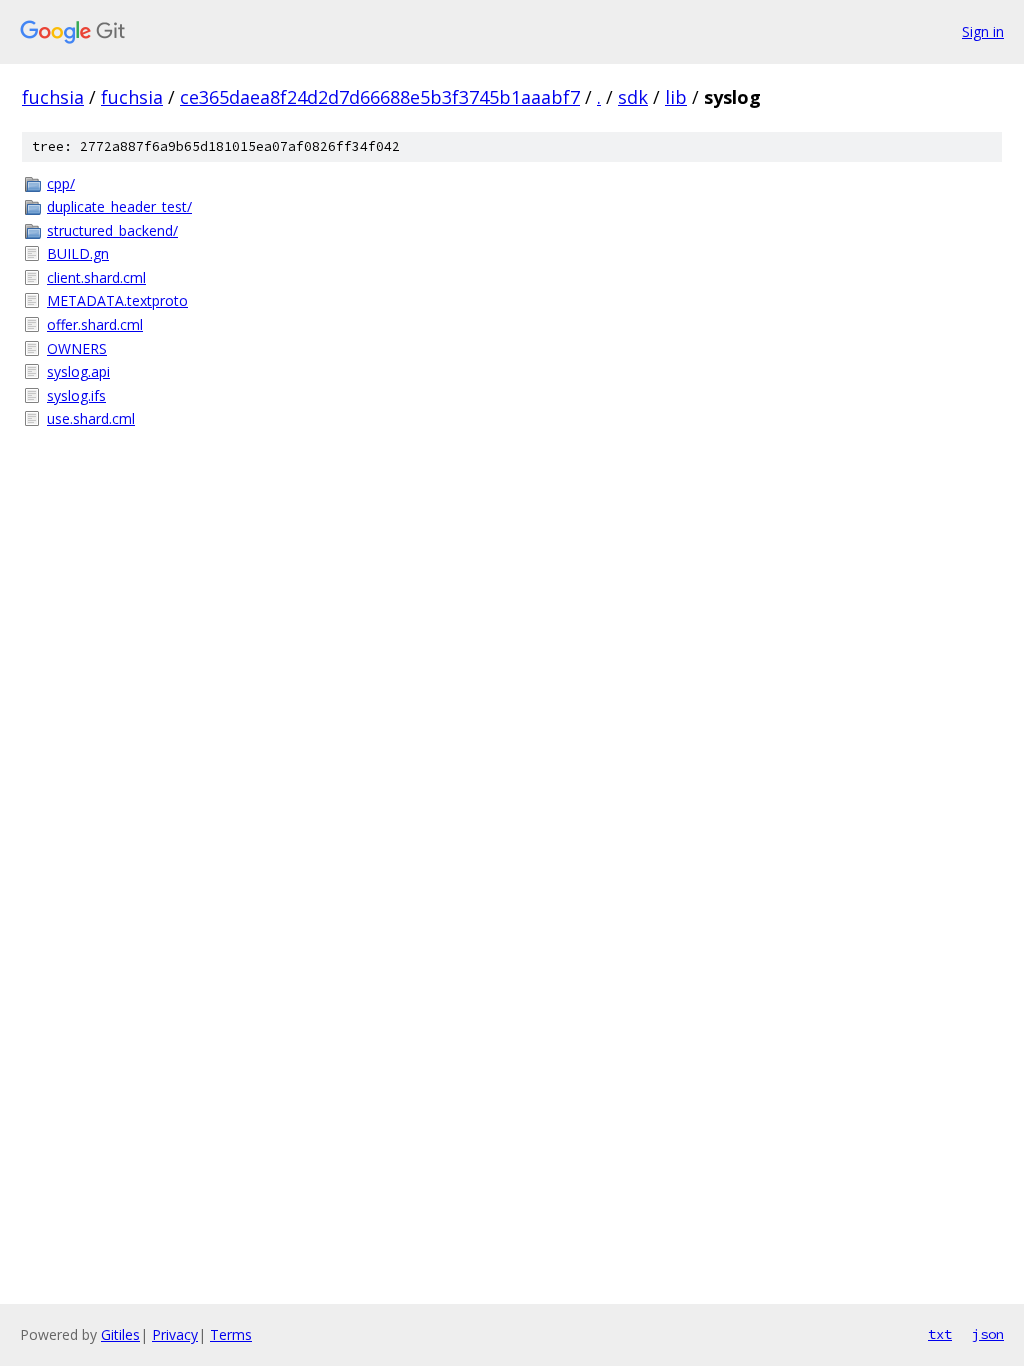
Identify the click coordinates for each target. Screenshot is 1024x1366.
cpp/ (61, 183)
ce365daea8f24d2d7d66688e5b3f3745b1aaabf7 (380, 97)
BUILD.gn (78, 253)
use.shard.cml (91, 418)
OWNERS (77, 348)
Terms (231, 1334)
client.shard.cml (96, 277)
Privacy (175, 1334)
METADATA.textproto (117, 300)
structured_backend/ (112, 230)
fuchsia (53, 97)
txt (940, 1334)
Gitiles (120, 1334)
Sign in (983, 31)
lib (676, 97)
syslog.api (78, 371)
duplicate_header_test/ (119, 206)
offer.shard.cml (95, 324)
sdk (633, 97)
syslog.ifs (76, 395)
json (988, 1334)
